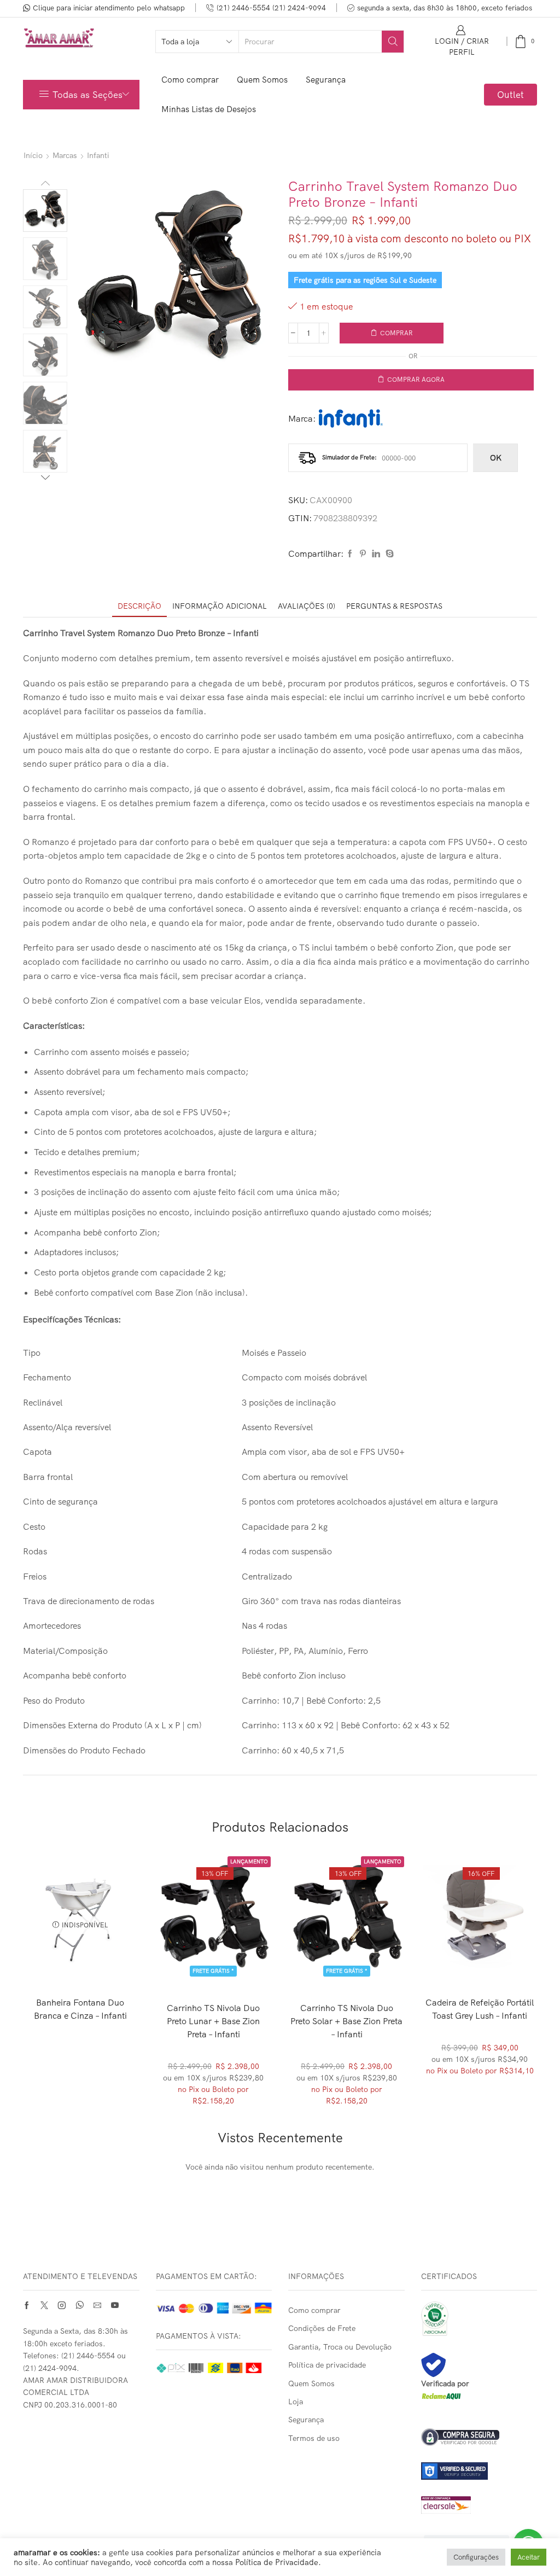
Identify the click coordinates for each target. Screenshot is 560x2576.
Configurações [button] (476, 2557)
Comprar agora (416, 379)
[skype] (388, 554)
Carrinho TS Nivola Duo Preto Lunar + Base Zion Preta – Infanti (213, 2021)
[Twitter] (44, 2305)
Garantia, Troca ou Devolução (340, 2347)
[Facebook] (350, 554)
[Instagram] (62, 2305)
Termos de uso (314, 2438)
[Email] (97, 2305)
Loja (296, 2402)
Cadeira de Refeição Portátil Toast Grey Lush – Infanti (480, 2009)
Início (33, 155)
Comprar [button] (214, 1959)
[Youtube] (115, 2305)
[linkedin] (376, 554)
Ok (496, 458)
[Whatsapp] (80, 2305)
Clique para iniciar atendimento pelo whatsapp (109, 8)
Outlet (511, 94)
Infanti (98, 155)
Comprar (396, 333)
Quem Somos (262, 80)
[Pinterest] (363, 554)
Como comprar (190, 80)
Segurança (326, 80)
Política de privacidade (327, 2365)
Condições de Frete (322, 2328)
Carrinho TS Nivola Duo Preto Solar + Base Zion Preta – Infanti (346, 2021)
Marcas (65, 155)
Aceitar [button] (529, 2557)
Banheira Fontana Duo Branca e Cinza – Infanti (80, 2009)
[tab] (139, 606)
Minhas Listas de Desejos (209, 109)
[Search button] (393, 42)
